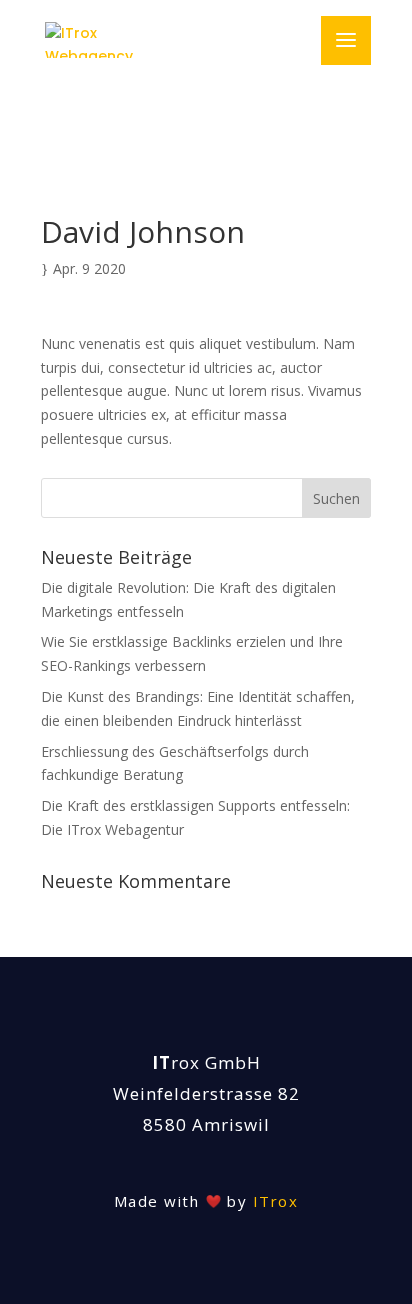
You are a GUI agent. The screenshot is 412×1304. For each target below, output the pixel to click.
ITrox (276, 1201)
